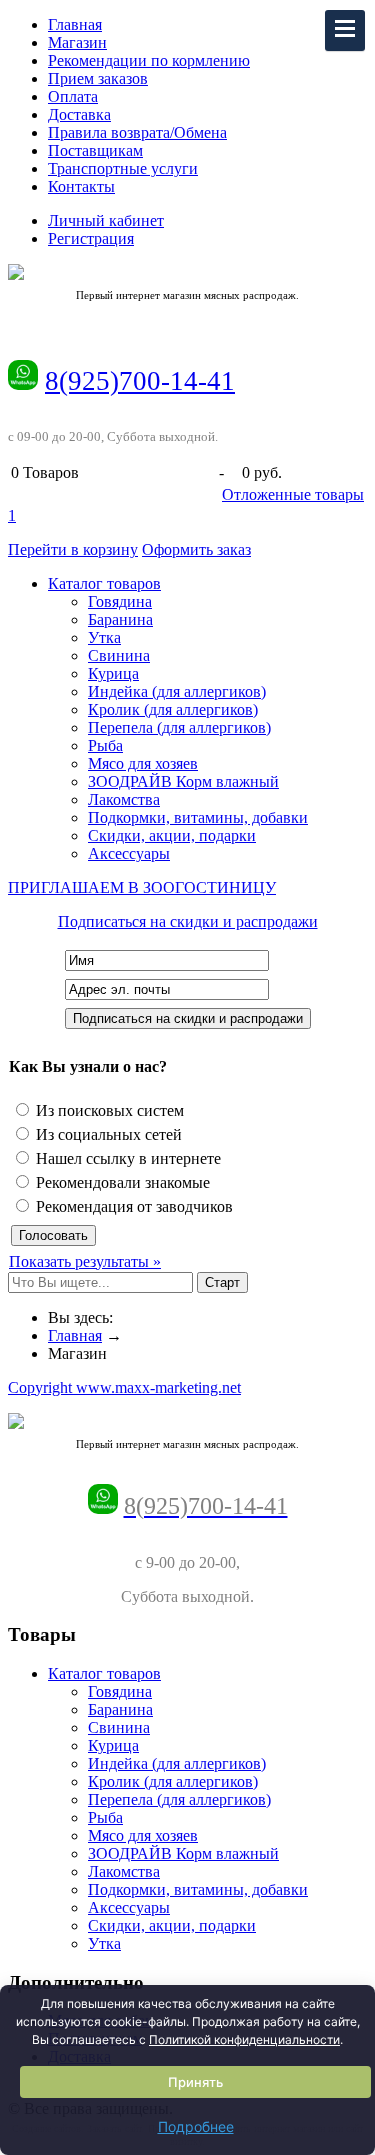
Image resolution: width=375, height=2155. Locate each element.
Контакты (81, 186)
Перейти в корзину (73, 549)
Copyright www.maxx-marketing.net (124, 1387)
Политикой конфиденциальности (244, 2039)
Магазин (77, 42)
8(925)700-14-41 (140, 381)
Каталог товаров (104, 583)
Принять (195, 2082)
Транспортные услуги (123, 168)
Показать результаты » (85, 1261)
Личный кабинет (106, 220)
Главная (75, 24)
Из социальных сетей (107, 1134)
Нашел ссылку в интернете (126, 1158)
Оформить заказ (196, 549)
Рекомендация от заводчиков (132, 1206)
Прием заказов (98, 78)
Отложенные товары (293, 494)
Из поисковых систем (108, 1110)
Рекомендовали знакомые (121, 1182)
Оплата (73, 96)
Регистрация (91, 238)
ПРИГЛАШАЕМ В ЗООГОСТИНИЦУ (142, 887)
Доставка (79, 114)
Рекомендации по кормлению (149, 60)
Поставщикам (95, 150)
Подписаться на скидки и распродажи (188, 921)
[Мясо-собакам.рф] (187, 272)
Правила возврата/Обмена (137, 132)
